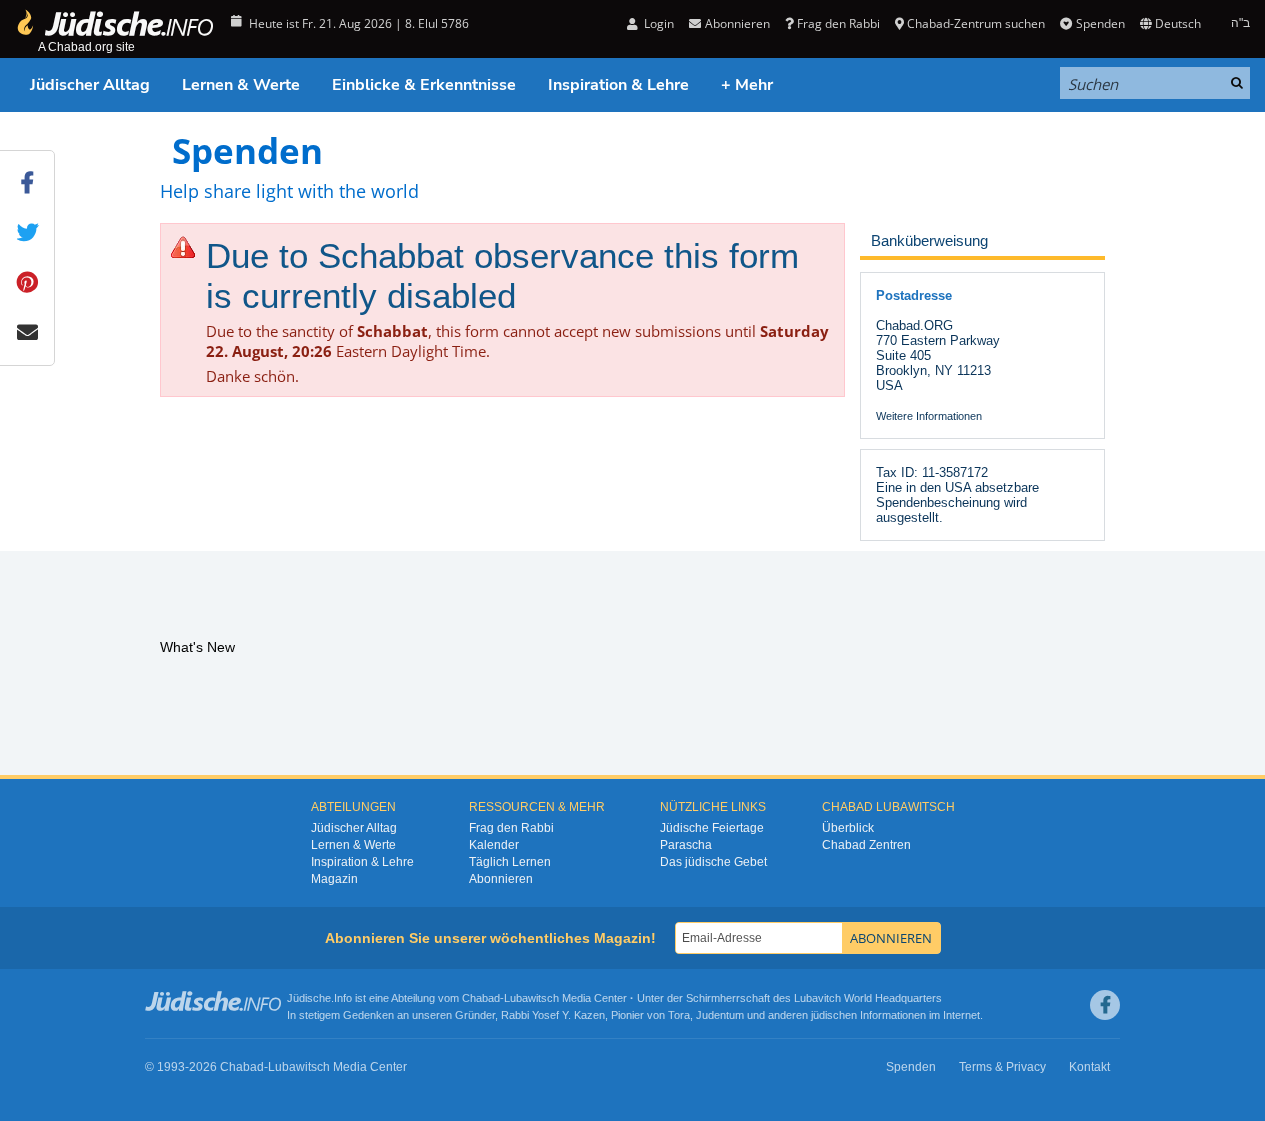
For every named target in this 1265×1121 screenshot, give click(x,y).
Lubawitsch (531, 998)
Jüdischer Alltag (90, 85)
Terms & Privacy (1002, 1067)
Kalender (494, 845)
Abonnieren (501, 879)
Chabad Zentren (866, 845)
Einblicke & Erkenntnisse (424, 85)
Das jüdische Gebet (713, 862)
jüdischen (834, 1015)
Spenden (1100, 23)
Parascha (686, 845)
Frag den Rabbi (838, 23)
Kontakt (1089, 1067)
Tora (679, 1015)
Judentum (720, 1015)
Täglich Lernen (510, 862)
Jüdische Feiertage (712, 828)
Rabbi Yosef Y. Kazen (553, 1015)
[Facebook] (1105, 1005)
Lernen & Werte (241, 85)
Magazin (334, 879)
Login (657, 23)
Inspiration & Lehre (618, 85)
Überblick (848, 828)
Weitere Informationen (929, 416)
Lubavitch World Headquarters (868, 998)
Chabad (481, 998)
